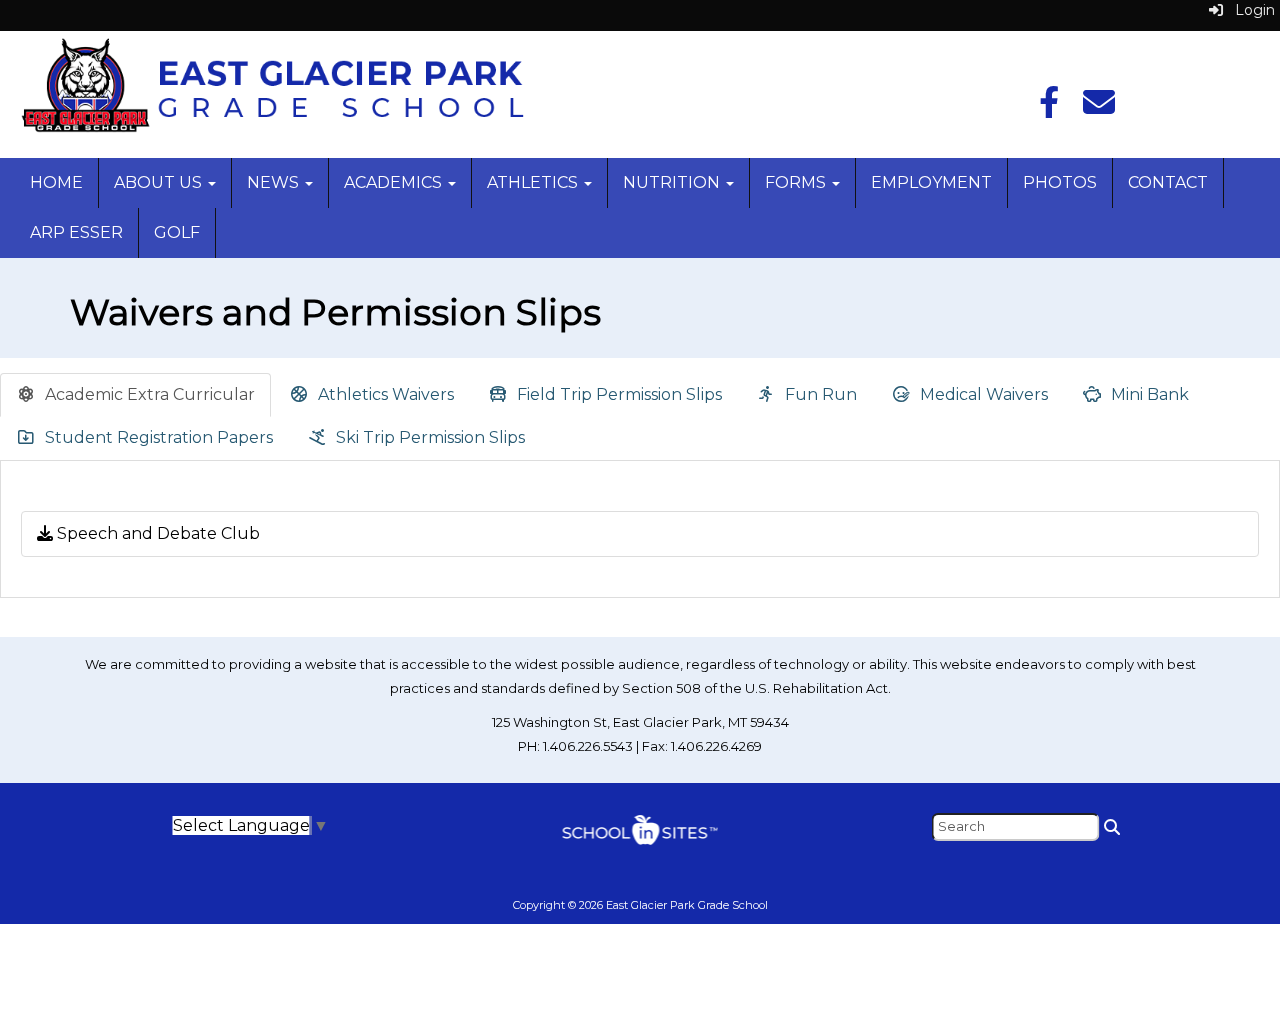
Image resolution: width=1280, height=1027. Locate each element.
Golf (177, 232)
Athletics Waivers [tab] (384, 394)
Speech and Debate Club (156, 533)
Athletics (534, 182)
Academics (395, 182)
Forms (797, 182)
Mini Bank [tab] (1148, 394)
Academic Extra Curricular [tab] (148, 394)
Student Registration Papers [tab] (157, 437)
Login (1249, 10)
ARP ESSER (76, 232)
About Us (160, 182)
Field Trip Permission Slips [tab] (617, 394)
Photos (1060, 182)
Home (56, 182)
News (275, 182)
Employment (931, 182)
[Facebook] (1049, 108)
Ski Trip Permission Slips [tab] (428, 437)
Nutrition (673, 182)
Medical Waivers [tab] (982, 394)
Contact (1168, 182)
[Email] (1099, 108)
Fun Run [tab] (819, 394)
